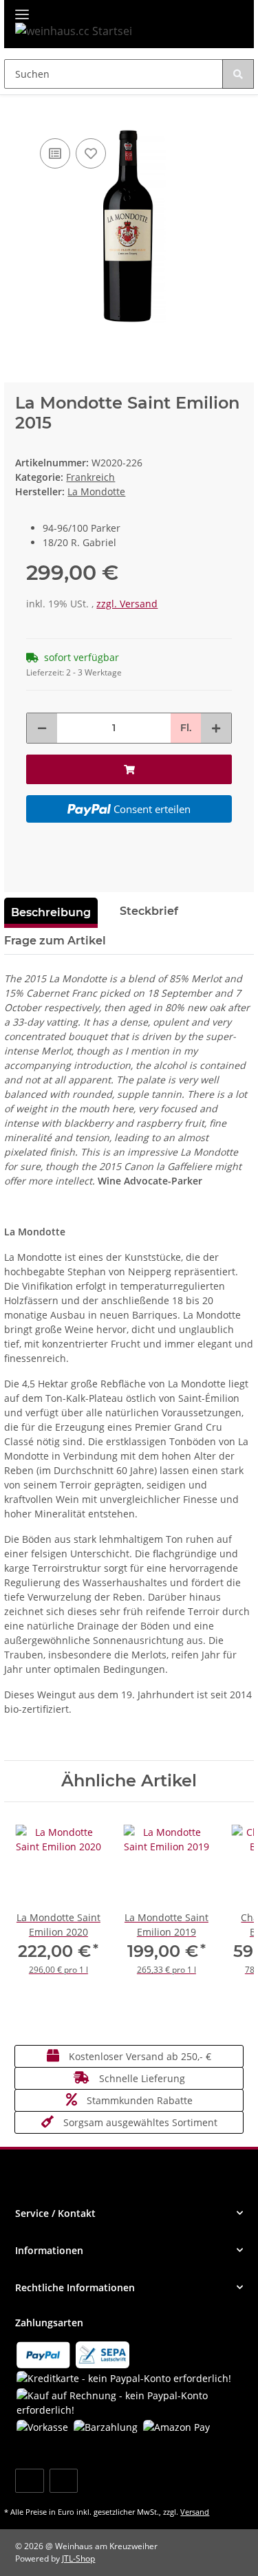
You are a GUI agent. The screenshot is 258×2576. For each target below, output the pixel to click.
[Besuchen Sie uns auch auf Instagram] (64, 2481)
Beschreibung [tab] (51, 912)
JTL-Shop (78, 2558)
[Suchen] (238, 74)
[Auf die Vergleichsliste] (55, 153)
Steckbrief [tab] (149, 911)
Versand (195, 2512)
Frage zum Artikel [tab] (55, 941)
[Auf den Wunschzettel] (91, 153)
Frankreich (90, 477)
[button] (129, 2213)
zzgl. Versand (127, 604)
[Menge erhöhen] (216, 728)
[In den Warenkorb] (15, 114)
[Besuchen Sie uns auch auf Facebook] (29, 2481)
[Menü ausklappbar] (22, 9)
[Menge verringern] (42, 728)
